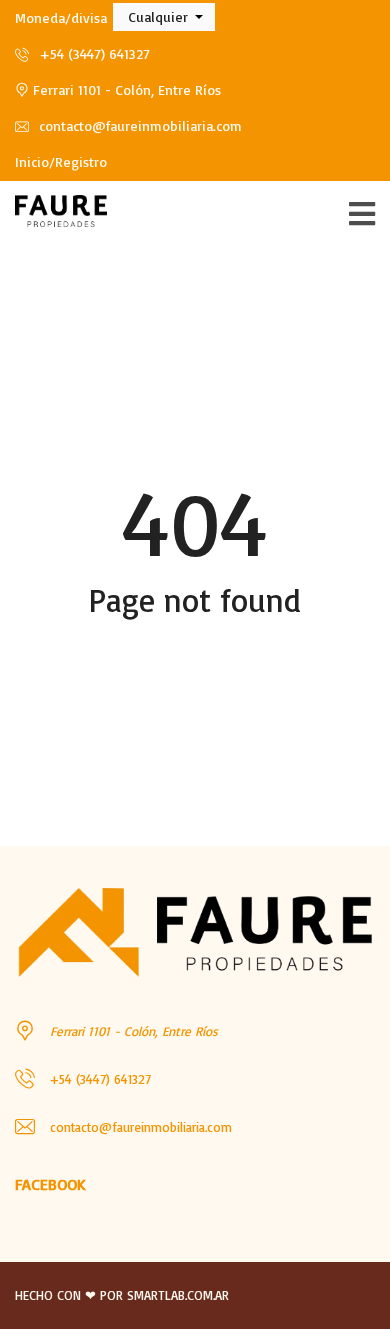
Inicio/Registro (61, 161)
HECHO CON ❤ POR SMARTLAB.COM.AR (122, 1295)
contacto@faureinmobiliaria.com (138, 125)
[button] (164, 17)
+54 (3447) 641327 (92, 53)
